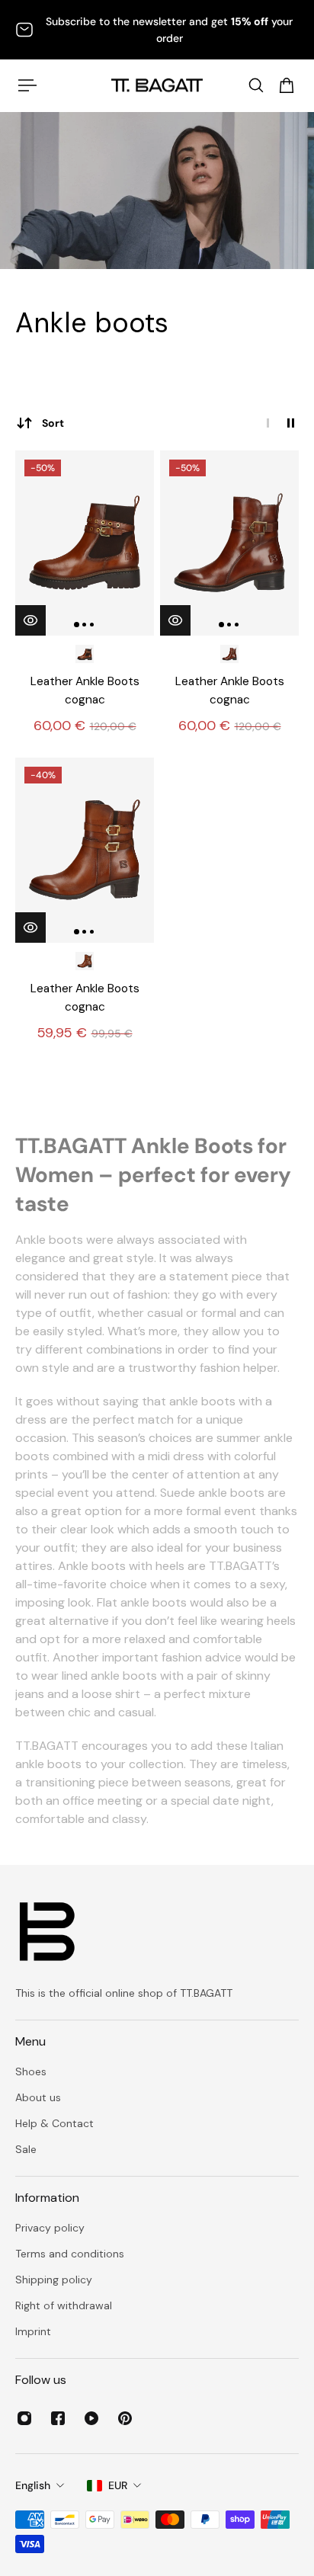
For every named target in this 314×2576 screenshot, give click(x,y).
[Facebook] (58, 2418)
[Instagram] (24, 2418)
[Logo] (157, 85)
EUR (118, 2485)
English (33, 2485)
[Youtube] (91, 2418)
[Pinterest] (125, 2418)
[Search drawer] (256, 85)
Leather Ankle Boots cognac (85, 690)
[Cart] (287, 85)
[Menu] (27, 85)
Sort (53, 423)
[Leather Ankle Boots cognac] (85, 543)
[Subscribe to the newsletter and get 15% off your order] (157, 30)
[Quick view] (30, 620)
